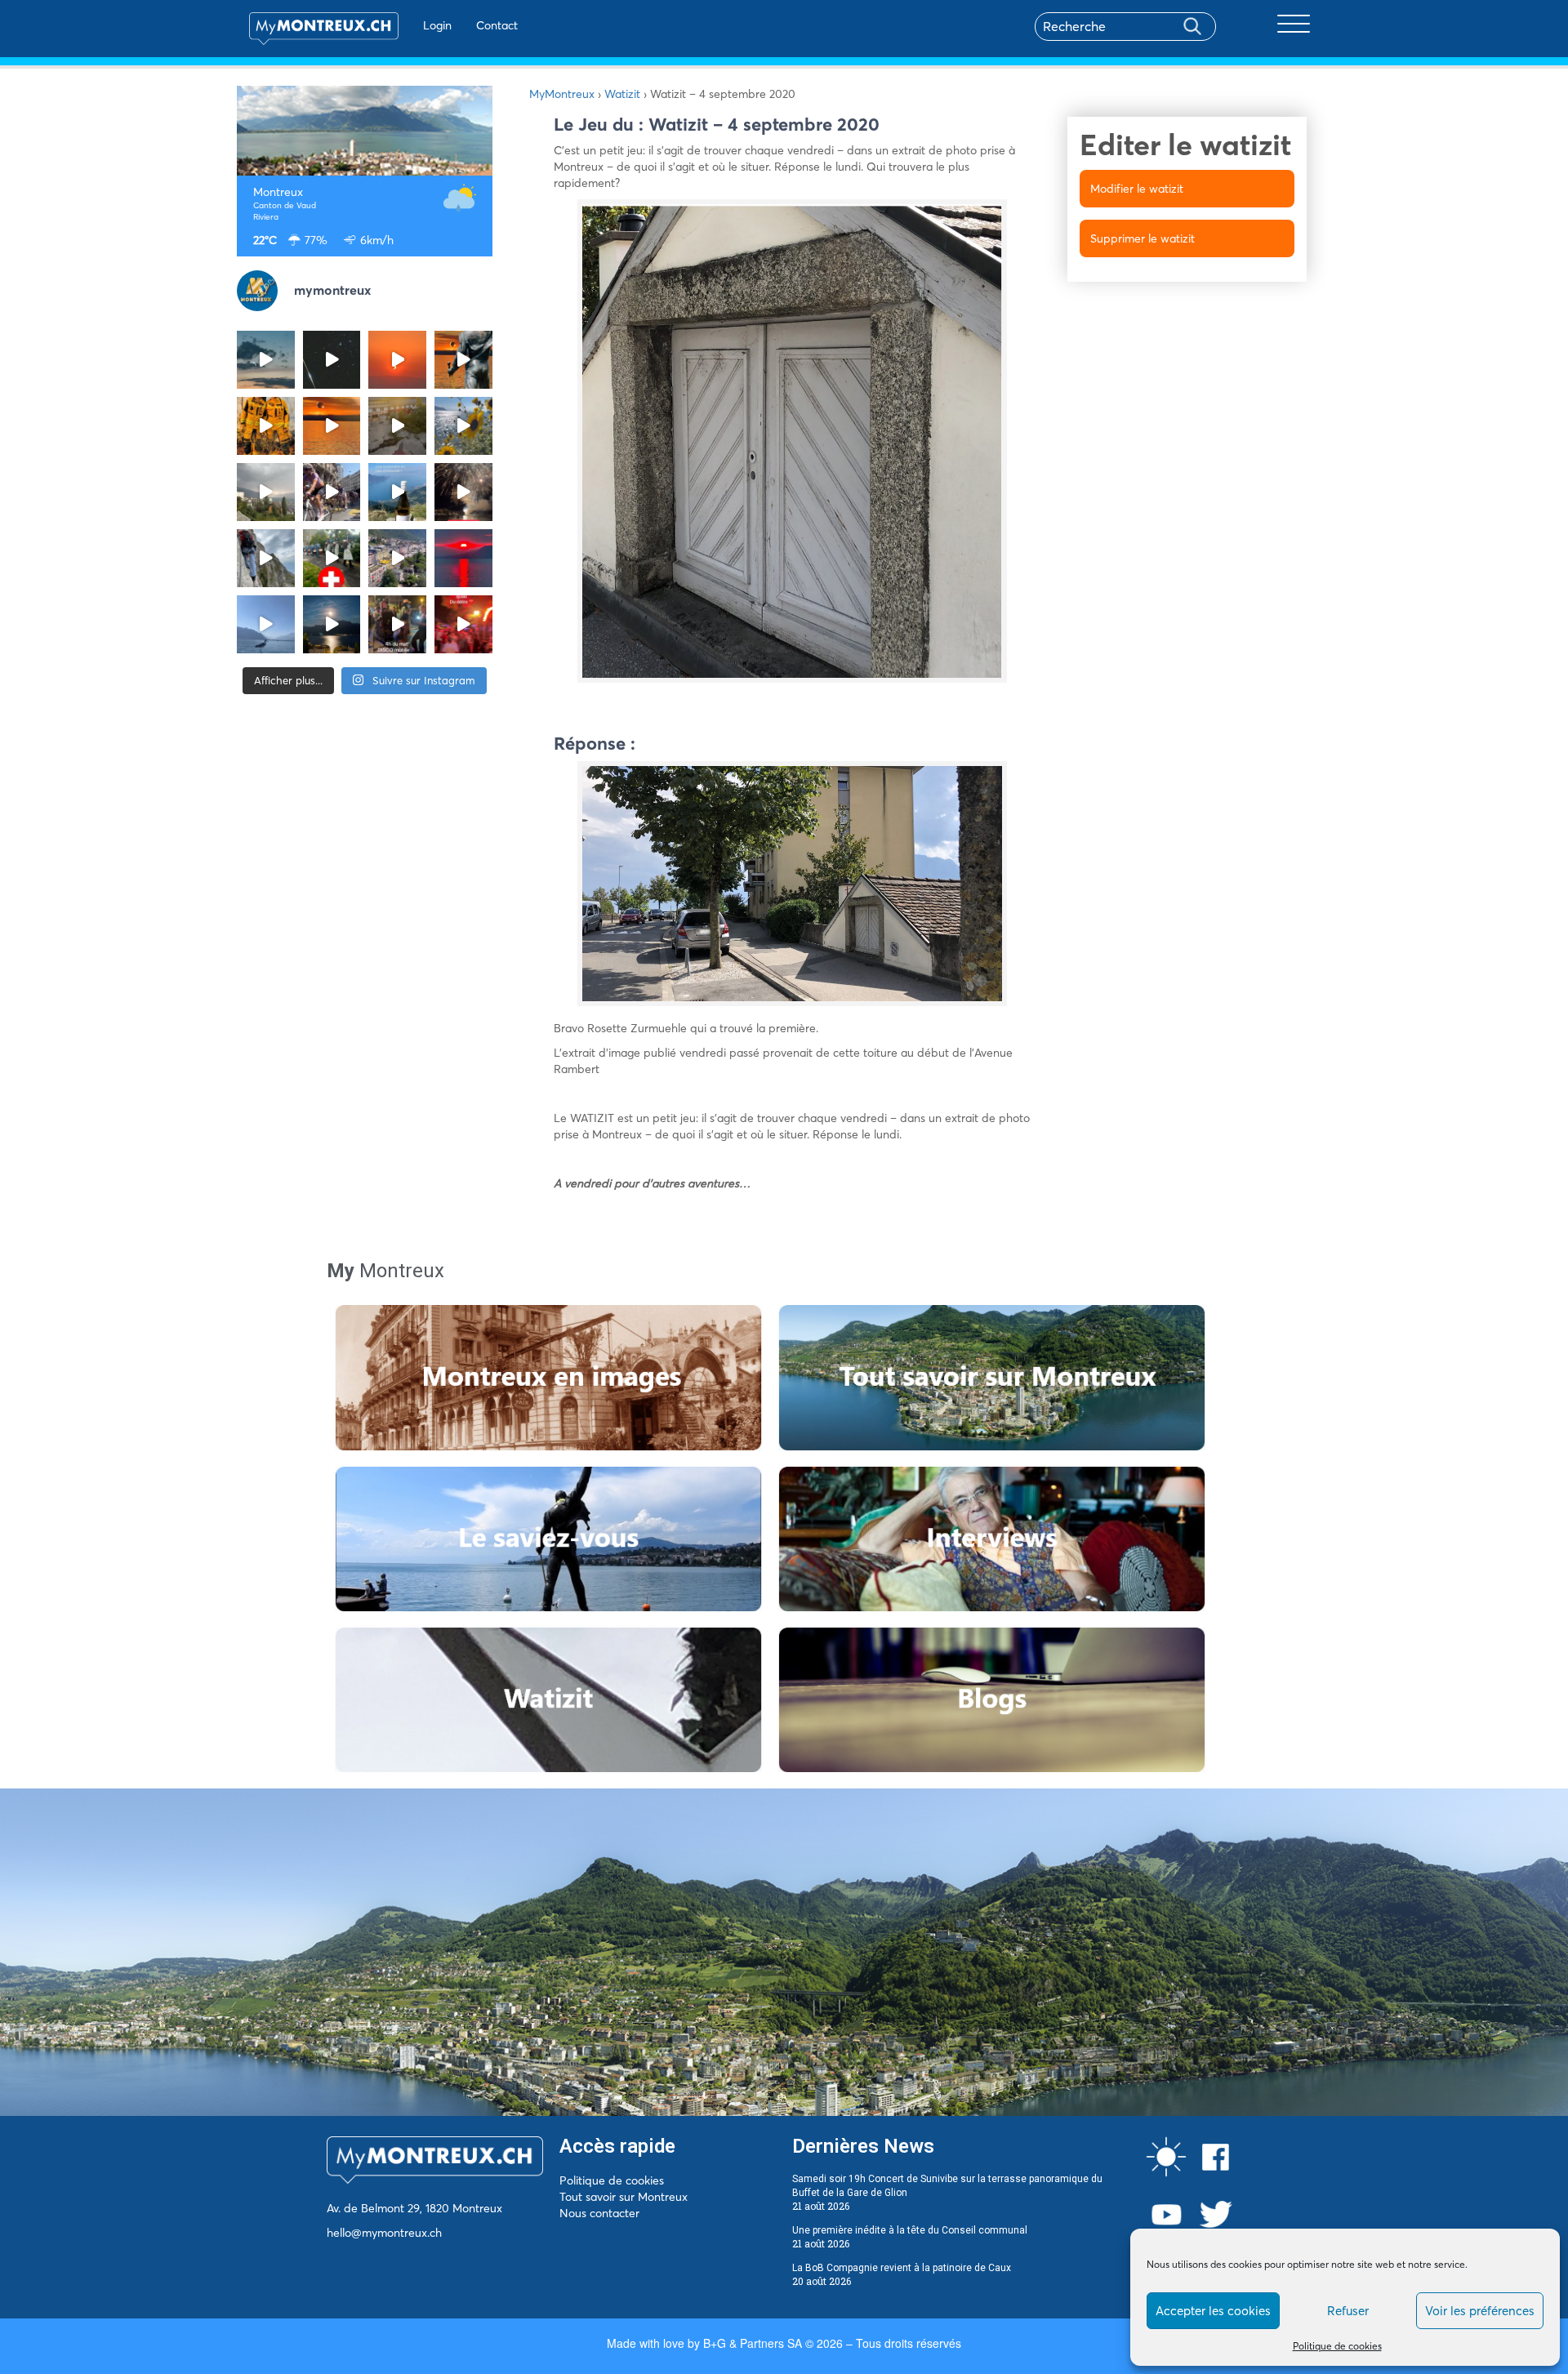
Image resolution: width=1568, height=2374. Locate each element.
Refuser (1348, 2311)
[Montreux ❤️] (397, 624)
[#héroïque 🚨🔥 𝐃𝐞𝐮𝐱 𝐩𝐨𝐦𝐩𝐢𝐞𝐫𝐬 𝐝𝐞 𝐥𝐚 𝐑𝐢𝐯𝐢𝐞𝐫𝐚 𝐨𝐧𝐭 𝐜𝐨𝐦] (266, 426)
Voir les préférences (1480, 2311)
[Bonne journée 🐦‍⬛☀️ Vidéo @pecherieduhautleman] (266, 624)
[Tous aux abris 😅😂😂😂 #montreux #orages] (266, 492)
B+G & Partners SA (753, 2343)
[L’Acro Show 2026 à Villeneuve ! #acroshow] (266, 360)
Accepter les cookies (1213, 2311)
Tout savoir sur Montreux (624, 2197)
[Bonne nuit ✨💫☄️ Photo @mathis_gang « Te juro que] (332, 624)
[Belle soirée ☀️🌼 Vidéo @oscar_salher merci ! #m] (463, 426)
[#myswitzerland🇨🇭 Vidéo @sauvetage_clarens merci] (463, 492)
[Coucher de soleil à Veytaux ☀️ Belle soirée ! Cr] (463, 558)
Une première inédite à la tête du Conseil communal (910, 2230)
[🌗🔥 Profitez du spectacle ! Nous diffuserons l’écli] (463, 360)
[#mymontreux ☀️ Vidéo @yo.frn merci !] (397, 558)
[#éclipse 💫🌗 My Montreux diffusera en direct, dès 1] (332, 426)
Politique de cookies (1337, 2346)
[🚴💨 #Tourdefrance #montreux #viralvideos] (332, 492)
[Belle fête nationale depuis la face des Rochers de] (266, 558)
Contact (497, 25)
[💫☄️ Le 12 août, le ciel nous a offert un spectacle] (332, 360)
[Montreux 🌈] (463, 624)
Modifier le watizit (1137, 189)
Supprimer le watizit (1143, 238)
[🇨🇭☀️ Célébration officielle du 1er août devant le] (332, 558)
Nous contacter (599, 2213)
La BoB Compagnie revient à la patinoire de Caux (902, 2268)
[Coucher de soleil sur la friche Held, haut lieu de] (397, 426)
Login (437, 25)
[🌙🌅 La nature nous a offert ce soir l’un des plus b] (397, 360)
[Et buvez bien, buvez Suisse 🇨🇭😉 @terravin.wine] (397, 492)
